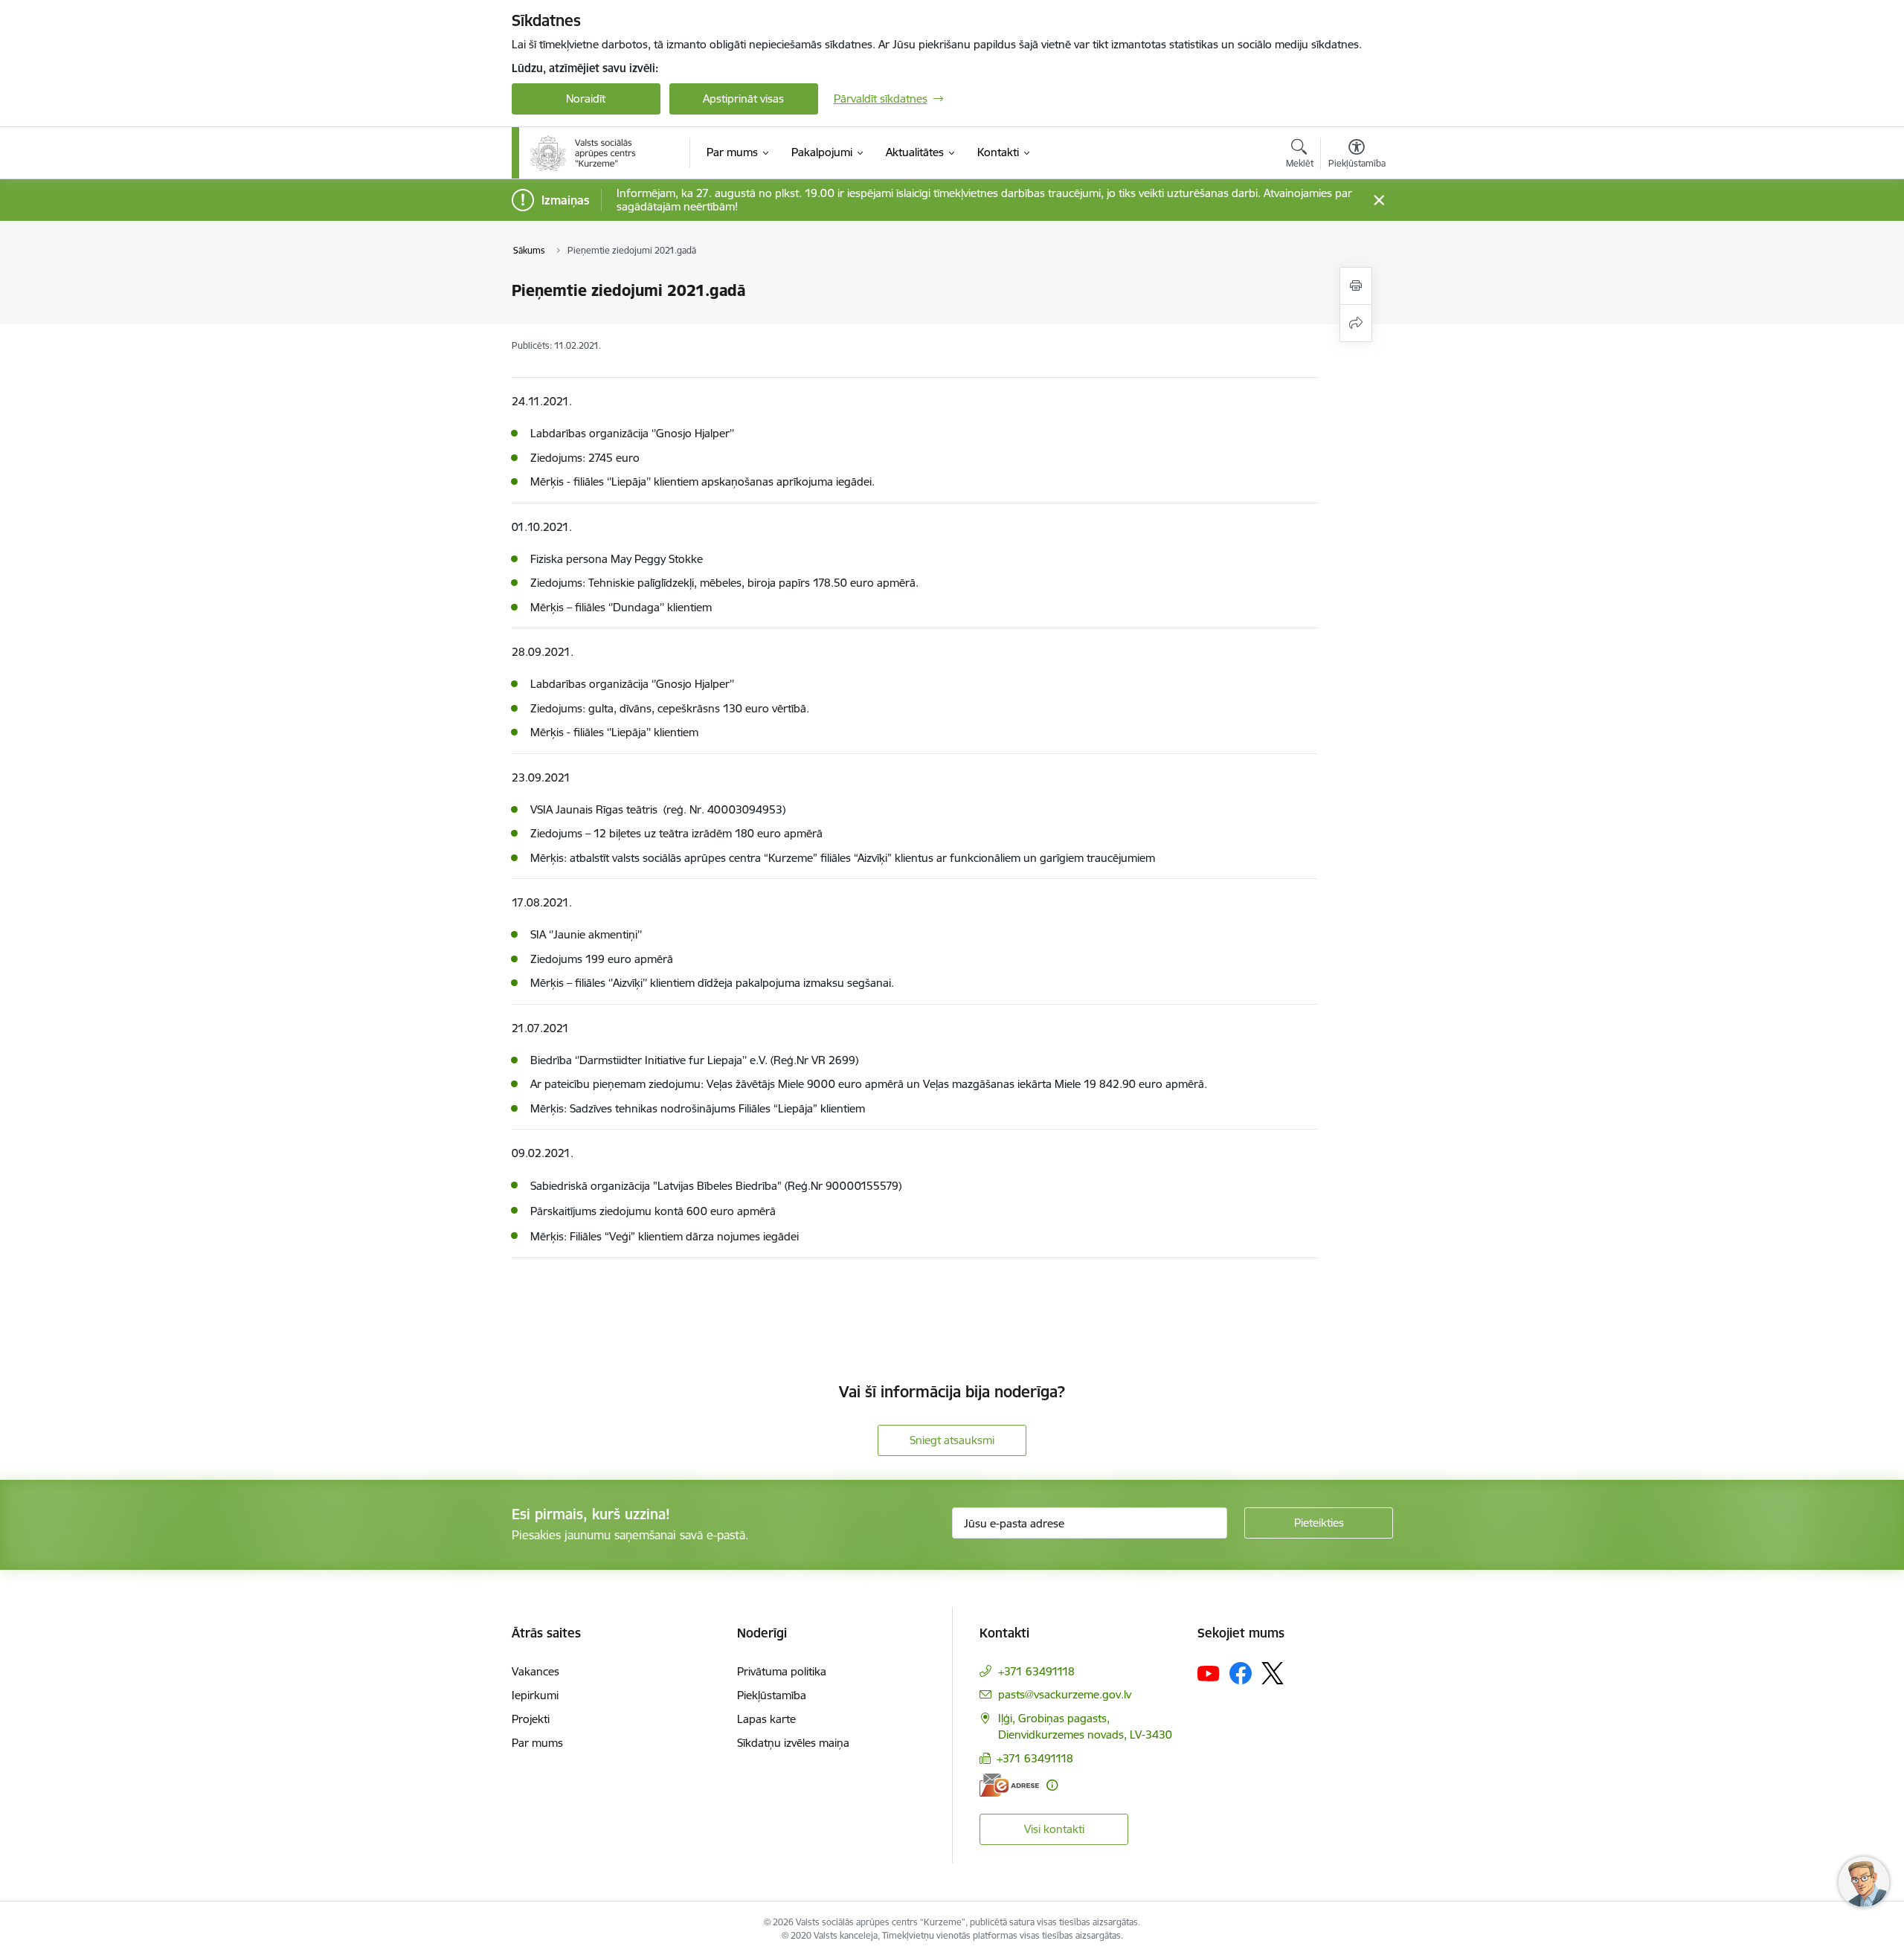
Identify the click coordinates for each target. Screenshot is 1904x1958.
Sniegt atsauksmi (952, 1440)
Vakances (535, 1671)
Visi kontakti (1054, 1829)
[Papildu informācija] (1052, 1785)
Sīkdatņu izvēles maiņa (793, 1743)
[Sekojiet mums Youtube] (1209, 1672)
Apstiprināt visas (743, 99)
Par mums (537, 1743)
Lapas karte (766, 1719)
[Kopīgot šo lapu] (1356, 323)
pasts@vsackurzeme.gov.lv (1065, 1694)
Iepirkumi (535, 1695)
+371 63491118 (1036, 1671)
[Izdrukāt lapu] (1356, 286)
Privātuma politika (782, 1671)
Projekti (531, 1719)
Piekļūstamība (772, 1695)
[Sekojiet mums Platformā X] (1273, 1673)
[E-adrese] (1009, 1785)
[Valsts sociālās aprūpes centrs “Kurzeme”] (585, 153)
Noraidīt (586, 99)
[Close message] (1379, 200)
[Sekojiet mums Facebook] (1241, 1673)
